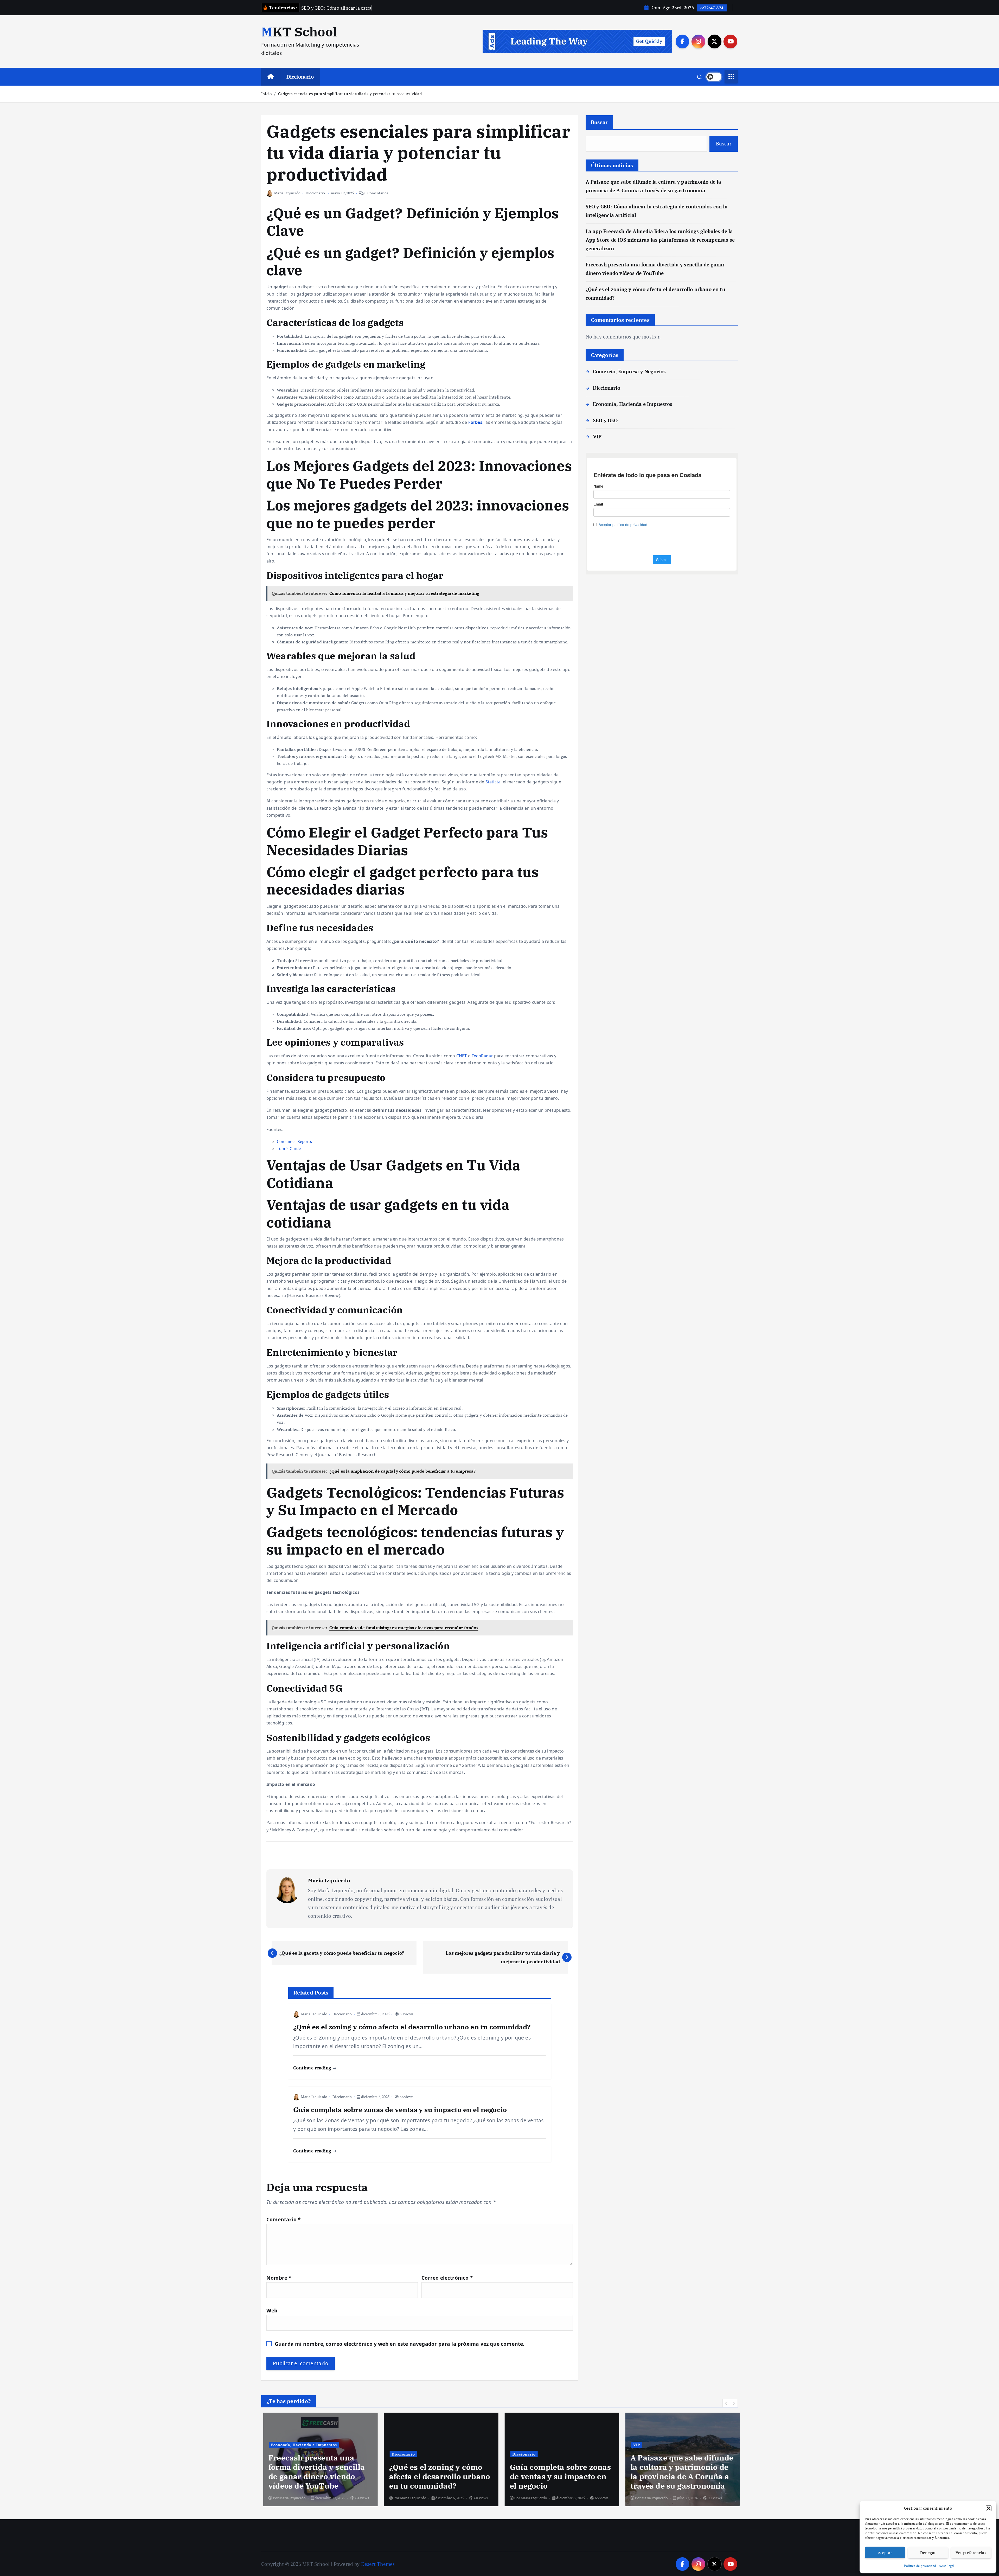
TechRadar (482, 1056)
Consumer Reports (294, 1141)
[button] (989, 2508)
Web (272, 2310)
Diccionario (300, 77)
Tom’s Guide (289, 1148)
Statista (493, 782)
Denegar (928, 2553)
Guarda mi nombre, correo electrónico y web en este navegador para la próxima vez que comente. (400, 2344)
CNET (462, 1056)
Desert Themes (378, 2564)
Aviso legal (947, 2566)
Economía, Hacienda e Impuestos (633, 404)
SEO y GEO (605, 420)
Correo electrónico (447, 2278)
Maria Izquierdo (287, 193)
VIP (597, 436)
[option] (318, 2459)
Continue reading (313, 2068)
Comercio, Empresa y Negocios (629, 371)
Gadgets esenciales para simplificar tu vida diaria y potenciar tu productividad (350, 94)
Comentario (283, 2219)
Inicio (266, 94)
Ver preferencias (971, 2553)
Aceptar (885, 2553)
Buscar (599, 122)
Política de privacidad (920, 2566)
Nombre (279, 2278)
